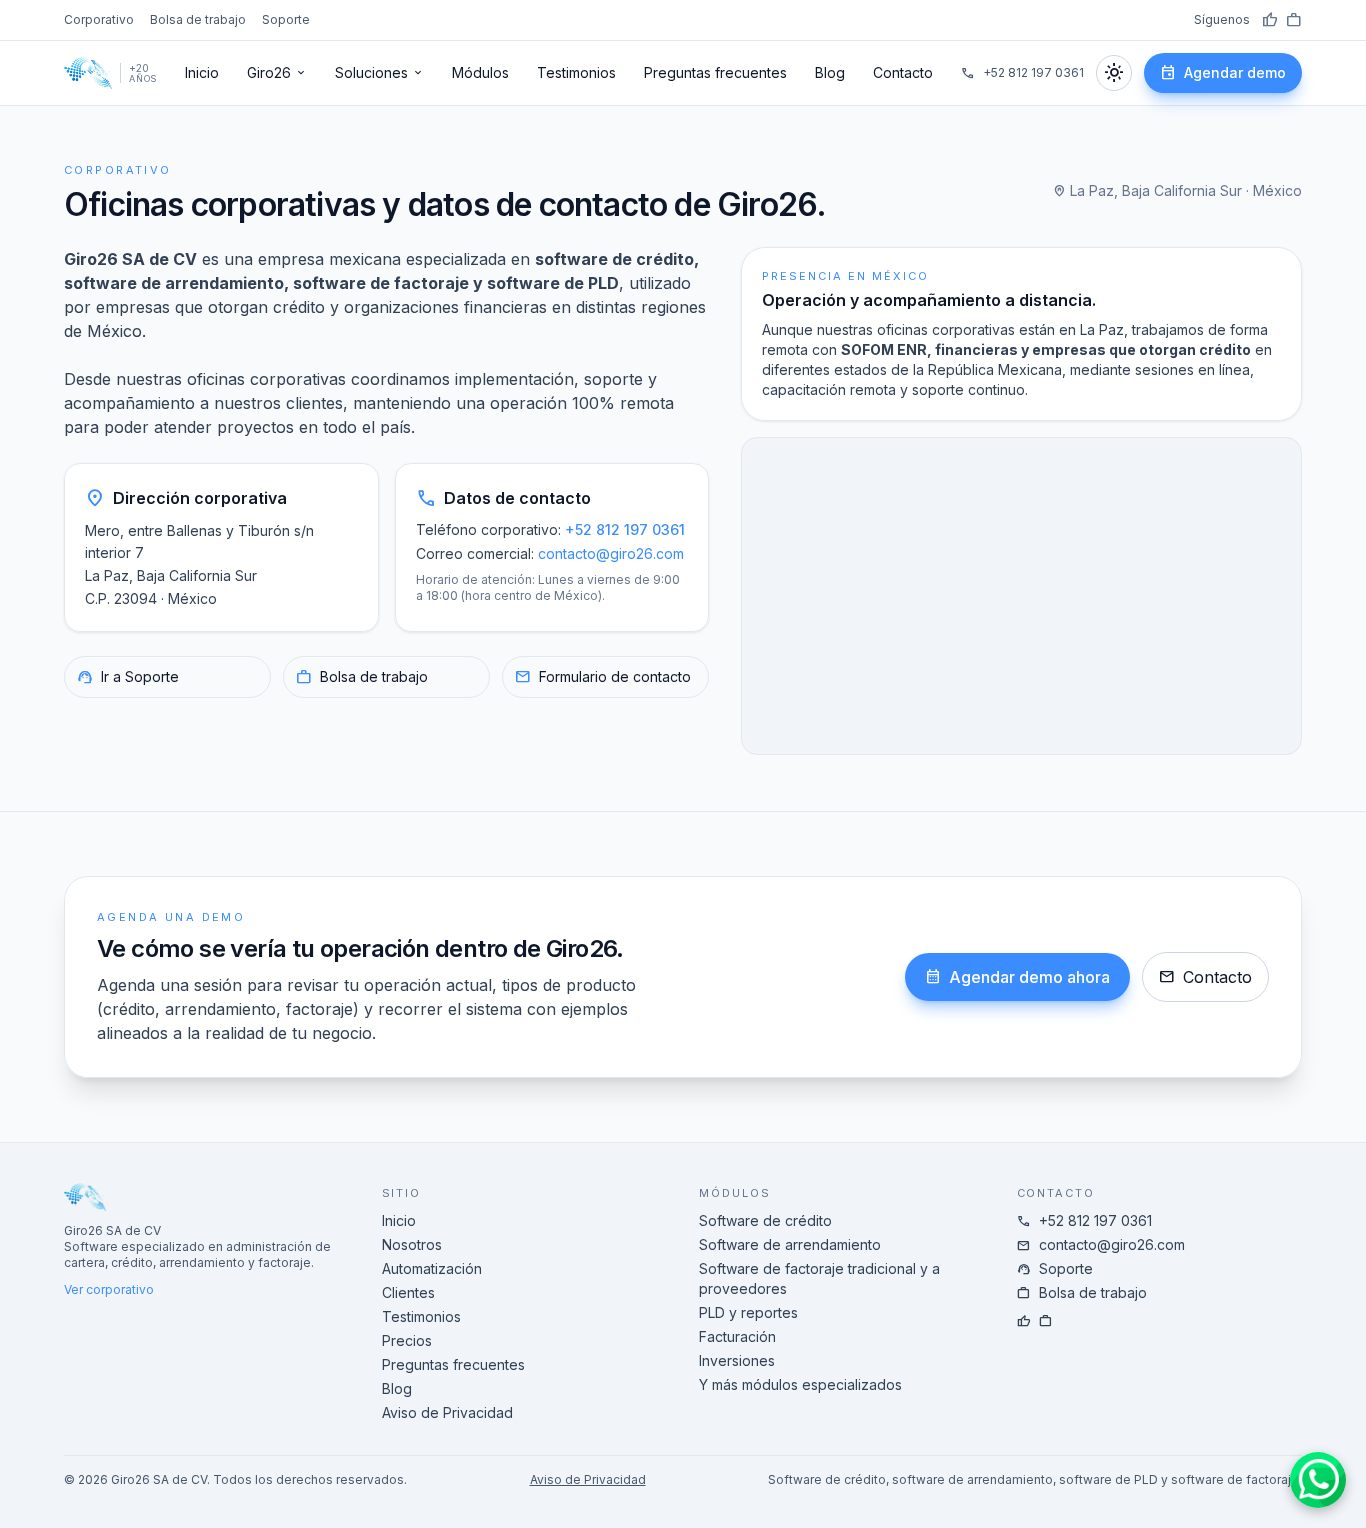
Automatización (432, 1268)
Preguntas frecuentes (715, 72)
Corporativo (99, 19)
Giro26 (277, 72)
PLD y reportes (748, 1312)
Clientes (408, 1292)
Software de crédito (765, 1220)
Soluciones (379, 72)
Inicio (202, 72)
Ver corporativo (109, 1289)
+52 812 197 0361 (1022, 73)
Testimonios (576, 72)
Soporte (286, 19)
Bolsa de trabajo (198, 19)
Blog (830, 72)
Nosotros (412, 1244)
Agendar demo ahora (1017, 977)
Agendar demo (1223, 73)
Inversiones (737, 1360)
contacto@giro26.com (611, 553)
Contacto (903, 72)
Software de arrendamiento (790, 1244)
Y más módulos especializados (800, 1384)
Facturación (737, 1336)
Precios (407, 1340)
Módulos (480, 72)
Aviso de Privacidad (447, 1412)
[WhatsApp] (1318, 1480)
